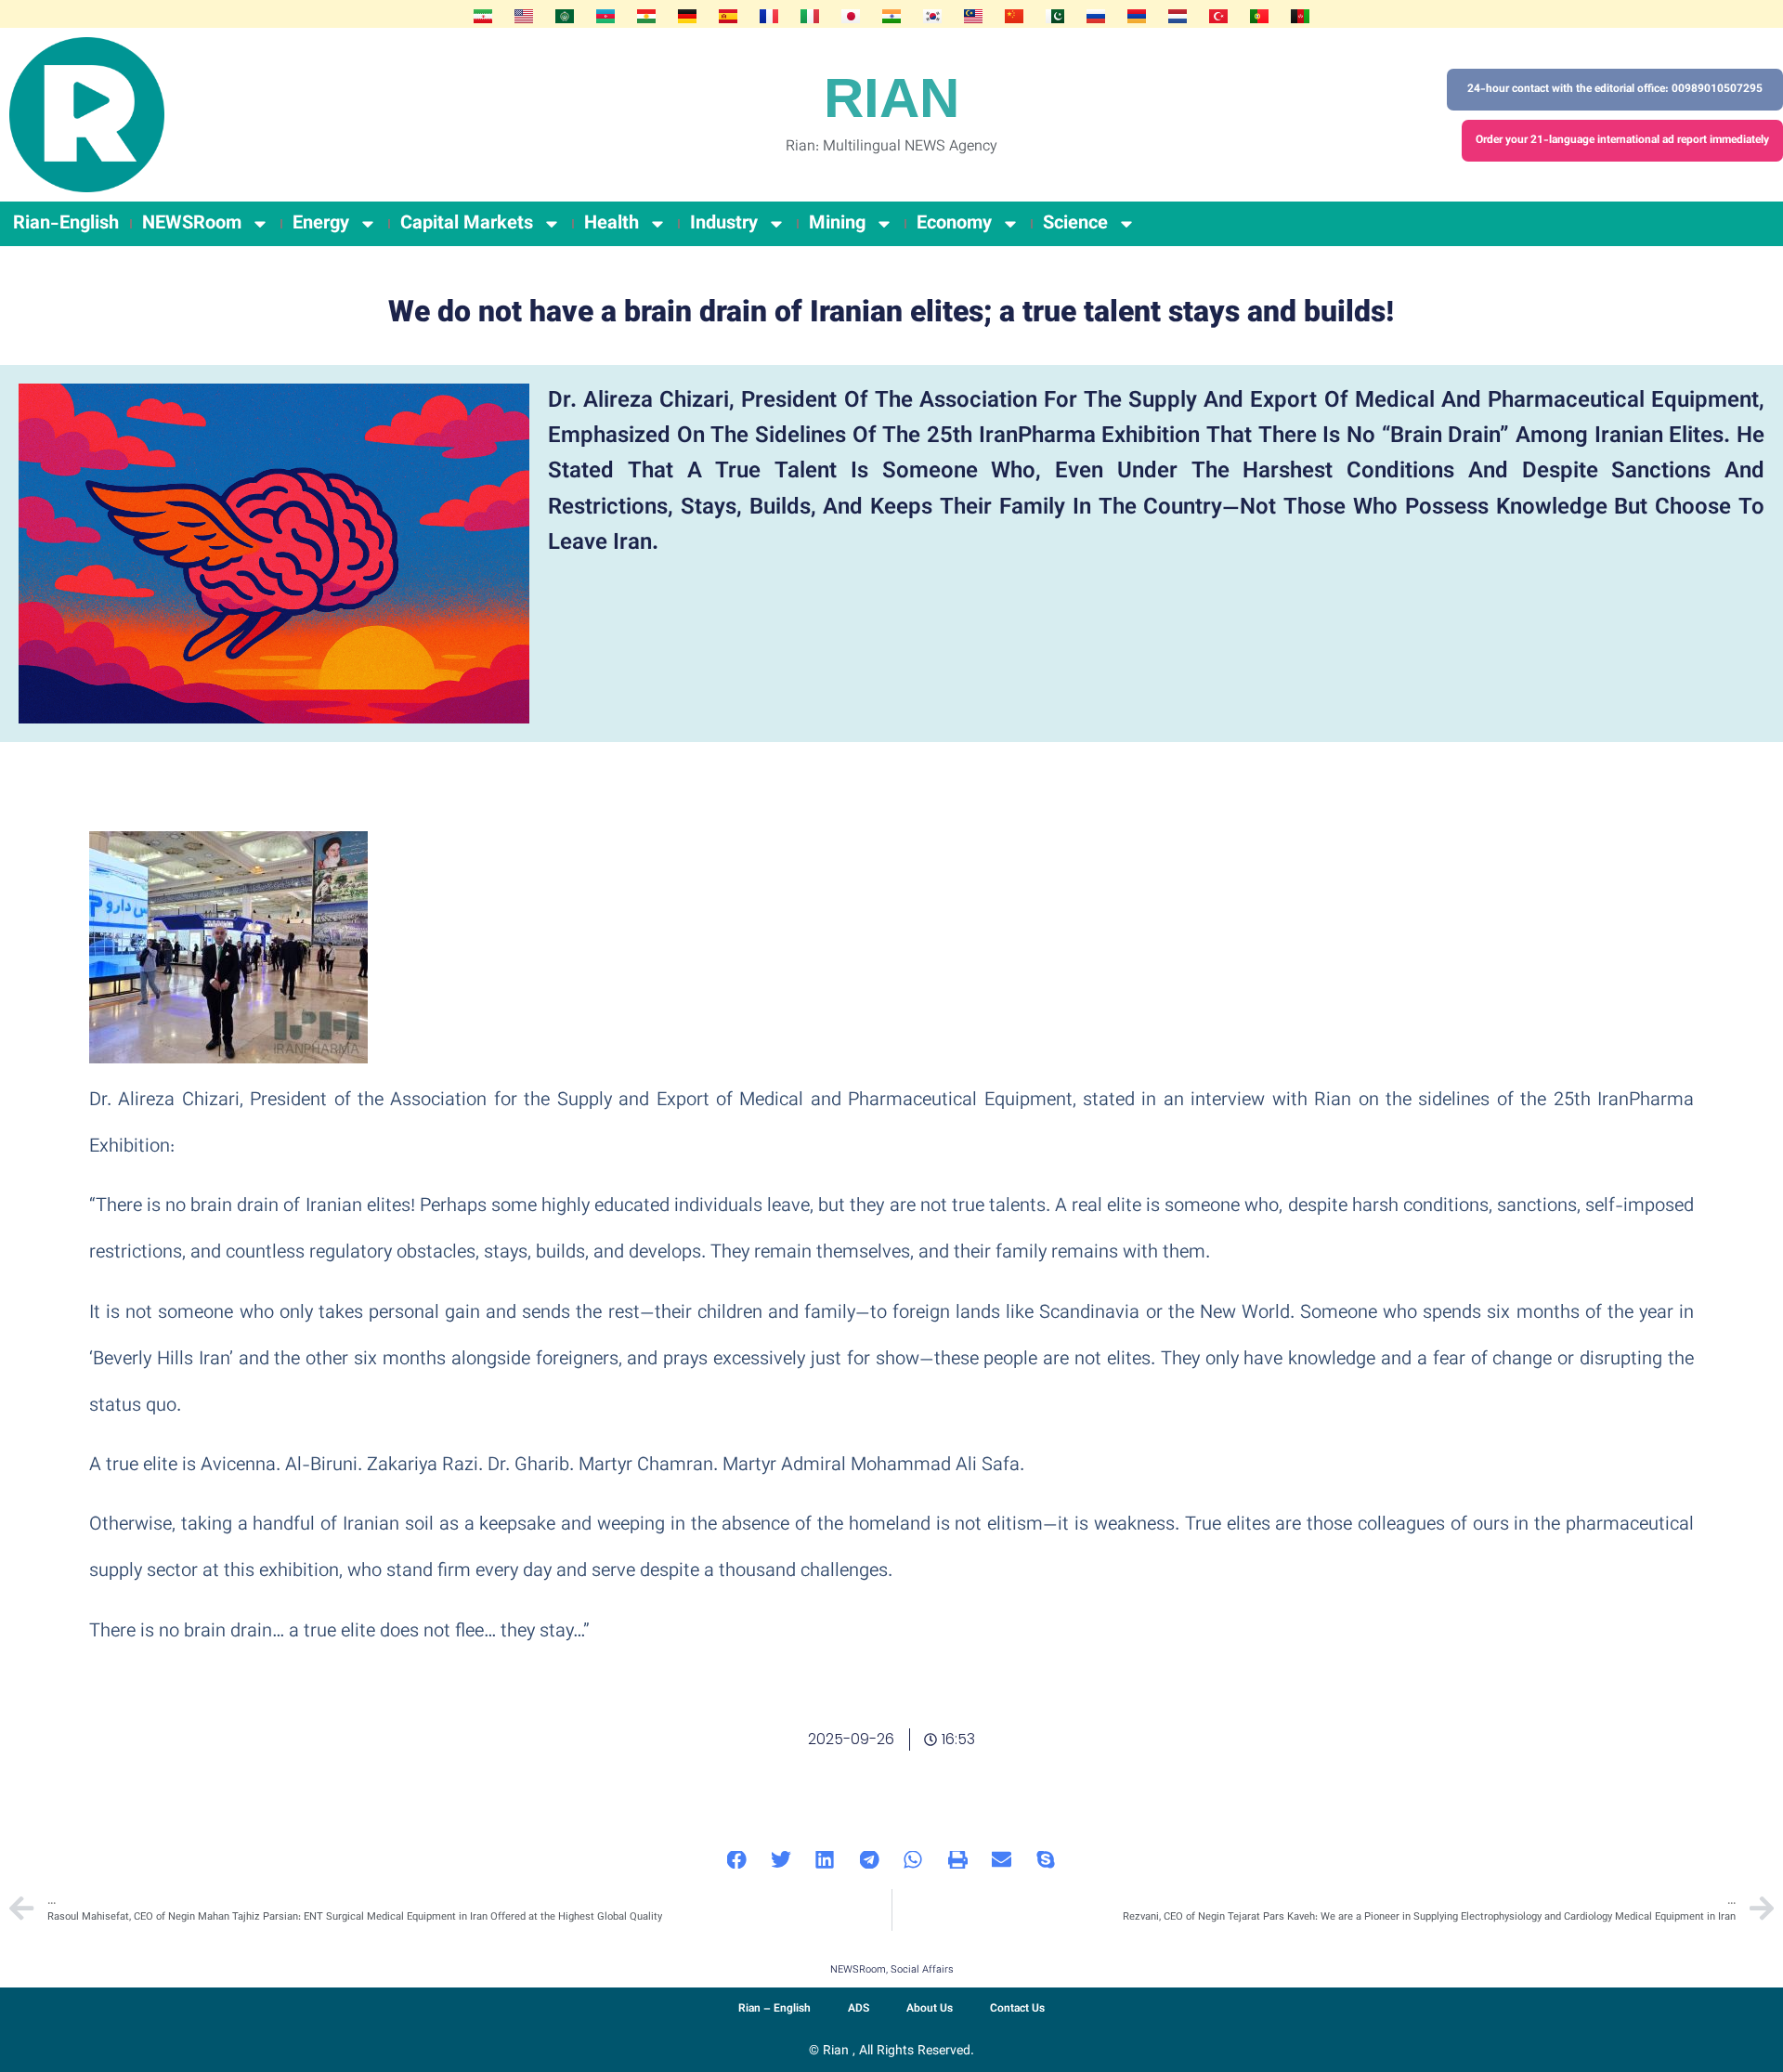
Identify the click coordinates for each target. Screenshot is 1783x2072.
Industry (724, 224)
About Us (930, 2009)
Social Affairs (922, 1970)
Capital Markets (467, 224)
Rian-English (66, 224)
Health (612, 224)
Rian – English (774, 2009)
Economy (954, 224)
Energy (321, 224)
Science (1075, 224)
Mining (837, 224)
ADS (859, 2009)
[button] (737, 1860)
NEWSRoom (192, 224)
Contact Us (1017, 2009)
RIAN (891, 98)
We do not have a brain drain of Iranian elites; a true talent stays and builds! (891, 314)
